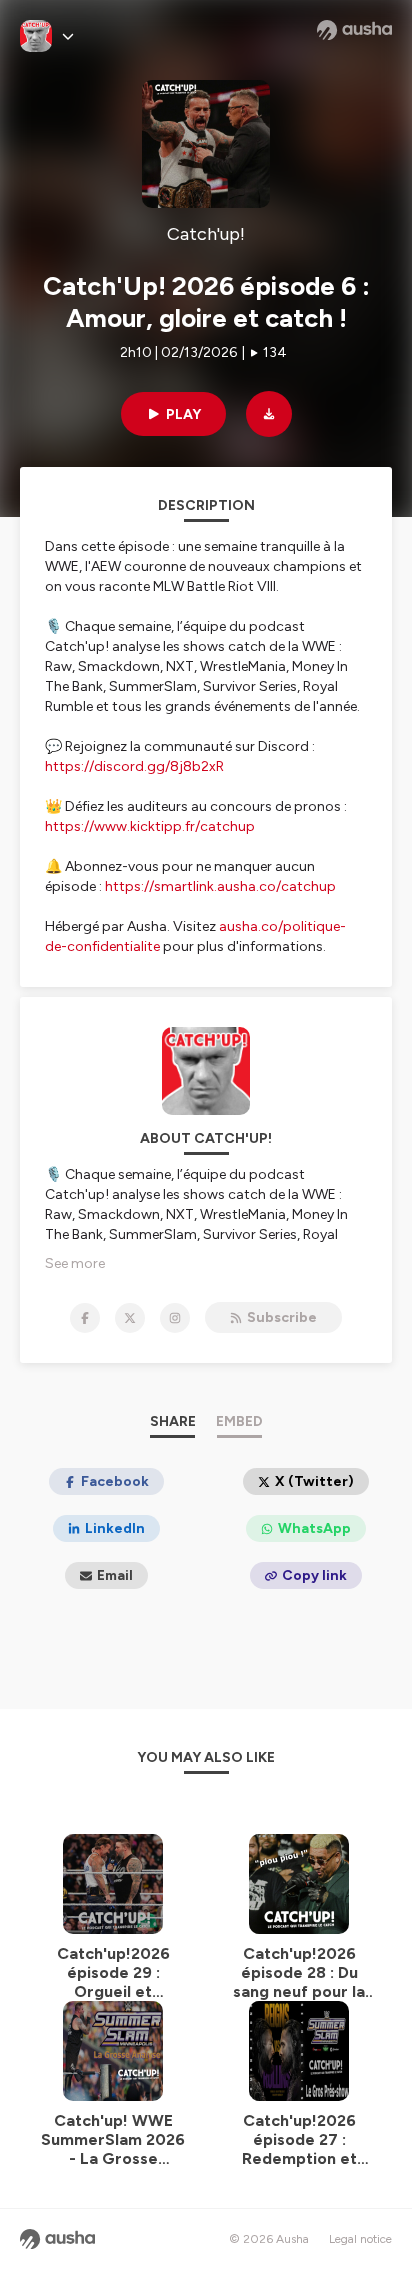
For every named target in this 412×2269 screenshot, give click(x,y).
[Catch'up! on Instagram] (175, 1318)
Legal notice (360, 2239)
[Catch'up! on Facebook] (85, 1318)
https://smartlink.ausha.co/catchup (220, 886)
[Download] (269, 414)
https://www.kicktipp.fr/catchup (150, 826)
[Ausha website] (354, 30)
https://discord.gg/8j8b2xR (134, 766)
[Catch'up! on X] (130, 1318)
